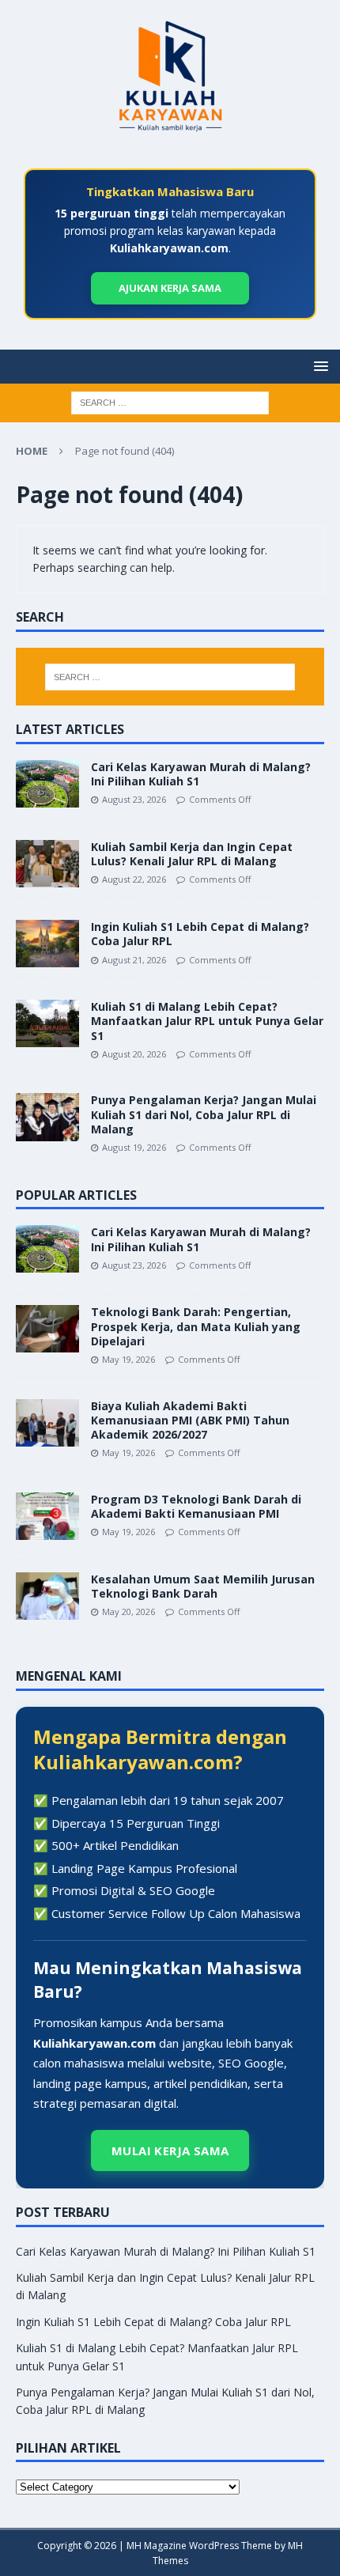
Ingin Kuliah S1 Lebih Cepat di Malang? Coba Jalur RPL (200, 934)
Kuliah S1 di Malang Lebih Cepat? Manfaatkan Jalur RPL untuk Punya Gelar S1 (207, 1021)
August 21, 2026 (134, 960)
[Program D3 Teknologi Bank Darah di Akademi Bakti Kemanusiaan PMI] (47, 1516)
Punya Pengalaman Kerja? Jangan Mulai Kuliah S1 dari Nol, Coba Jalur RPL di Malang (204, 1114)
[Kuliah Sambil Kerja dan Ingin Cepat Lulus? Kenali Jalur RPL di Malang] (47, 864)
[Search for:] (170, 402)
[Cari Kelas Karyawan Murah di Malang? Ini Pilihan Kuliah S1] (47, 784)
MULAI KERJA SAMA (170, 2150)
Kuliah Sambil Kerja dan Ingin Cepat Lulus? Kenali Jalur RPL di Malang (192, 854)
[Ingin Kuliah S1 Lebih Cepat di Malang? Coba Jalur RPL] (47, 944)
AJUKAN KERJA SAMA (170, 287)
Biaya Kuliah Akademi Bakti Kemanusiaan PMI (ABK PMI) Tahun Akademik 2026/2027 (190, 1420)
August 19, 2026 (134, 1147)
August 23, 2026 (134, 799)
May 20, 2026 (128, 1611)
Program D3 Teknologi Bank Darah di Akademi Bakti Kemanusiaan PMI (196, 1506)
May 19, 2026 (128, 1359)
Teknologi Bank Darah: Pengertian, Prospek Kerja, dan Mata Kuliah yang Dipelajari (196, 1326)
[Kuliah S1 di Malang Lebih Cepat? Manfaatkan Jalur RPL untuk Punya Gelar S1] (47, 1023)
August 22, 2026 (134, 879)
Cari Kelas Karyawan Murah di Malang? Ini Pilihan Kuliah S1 (201, 774)
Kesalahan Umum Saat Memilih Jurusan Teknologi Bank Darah (203, 1586)
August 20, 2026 (134, 1054)
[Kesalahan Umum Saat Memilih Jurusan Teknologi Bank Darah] (47, 1596)
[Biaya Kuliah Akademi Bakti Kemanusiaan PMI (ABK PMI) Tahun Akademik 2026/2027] (47, 1423)
